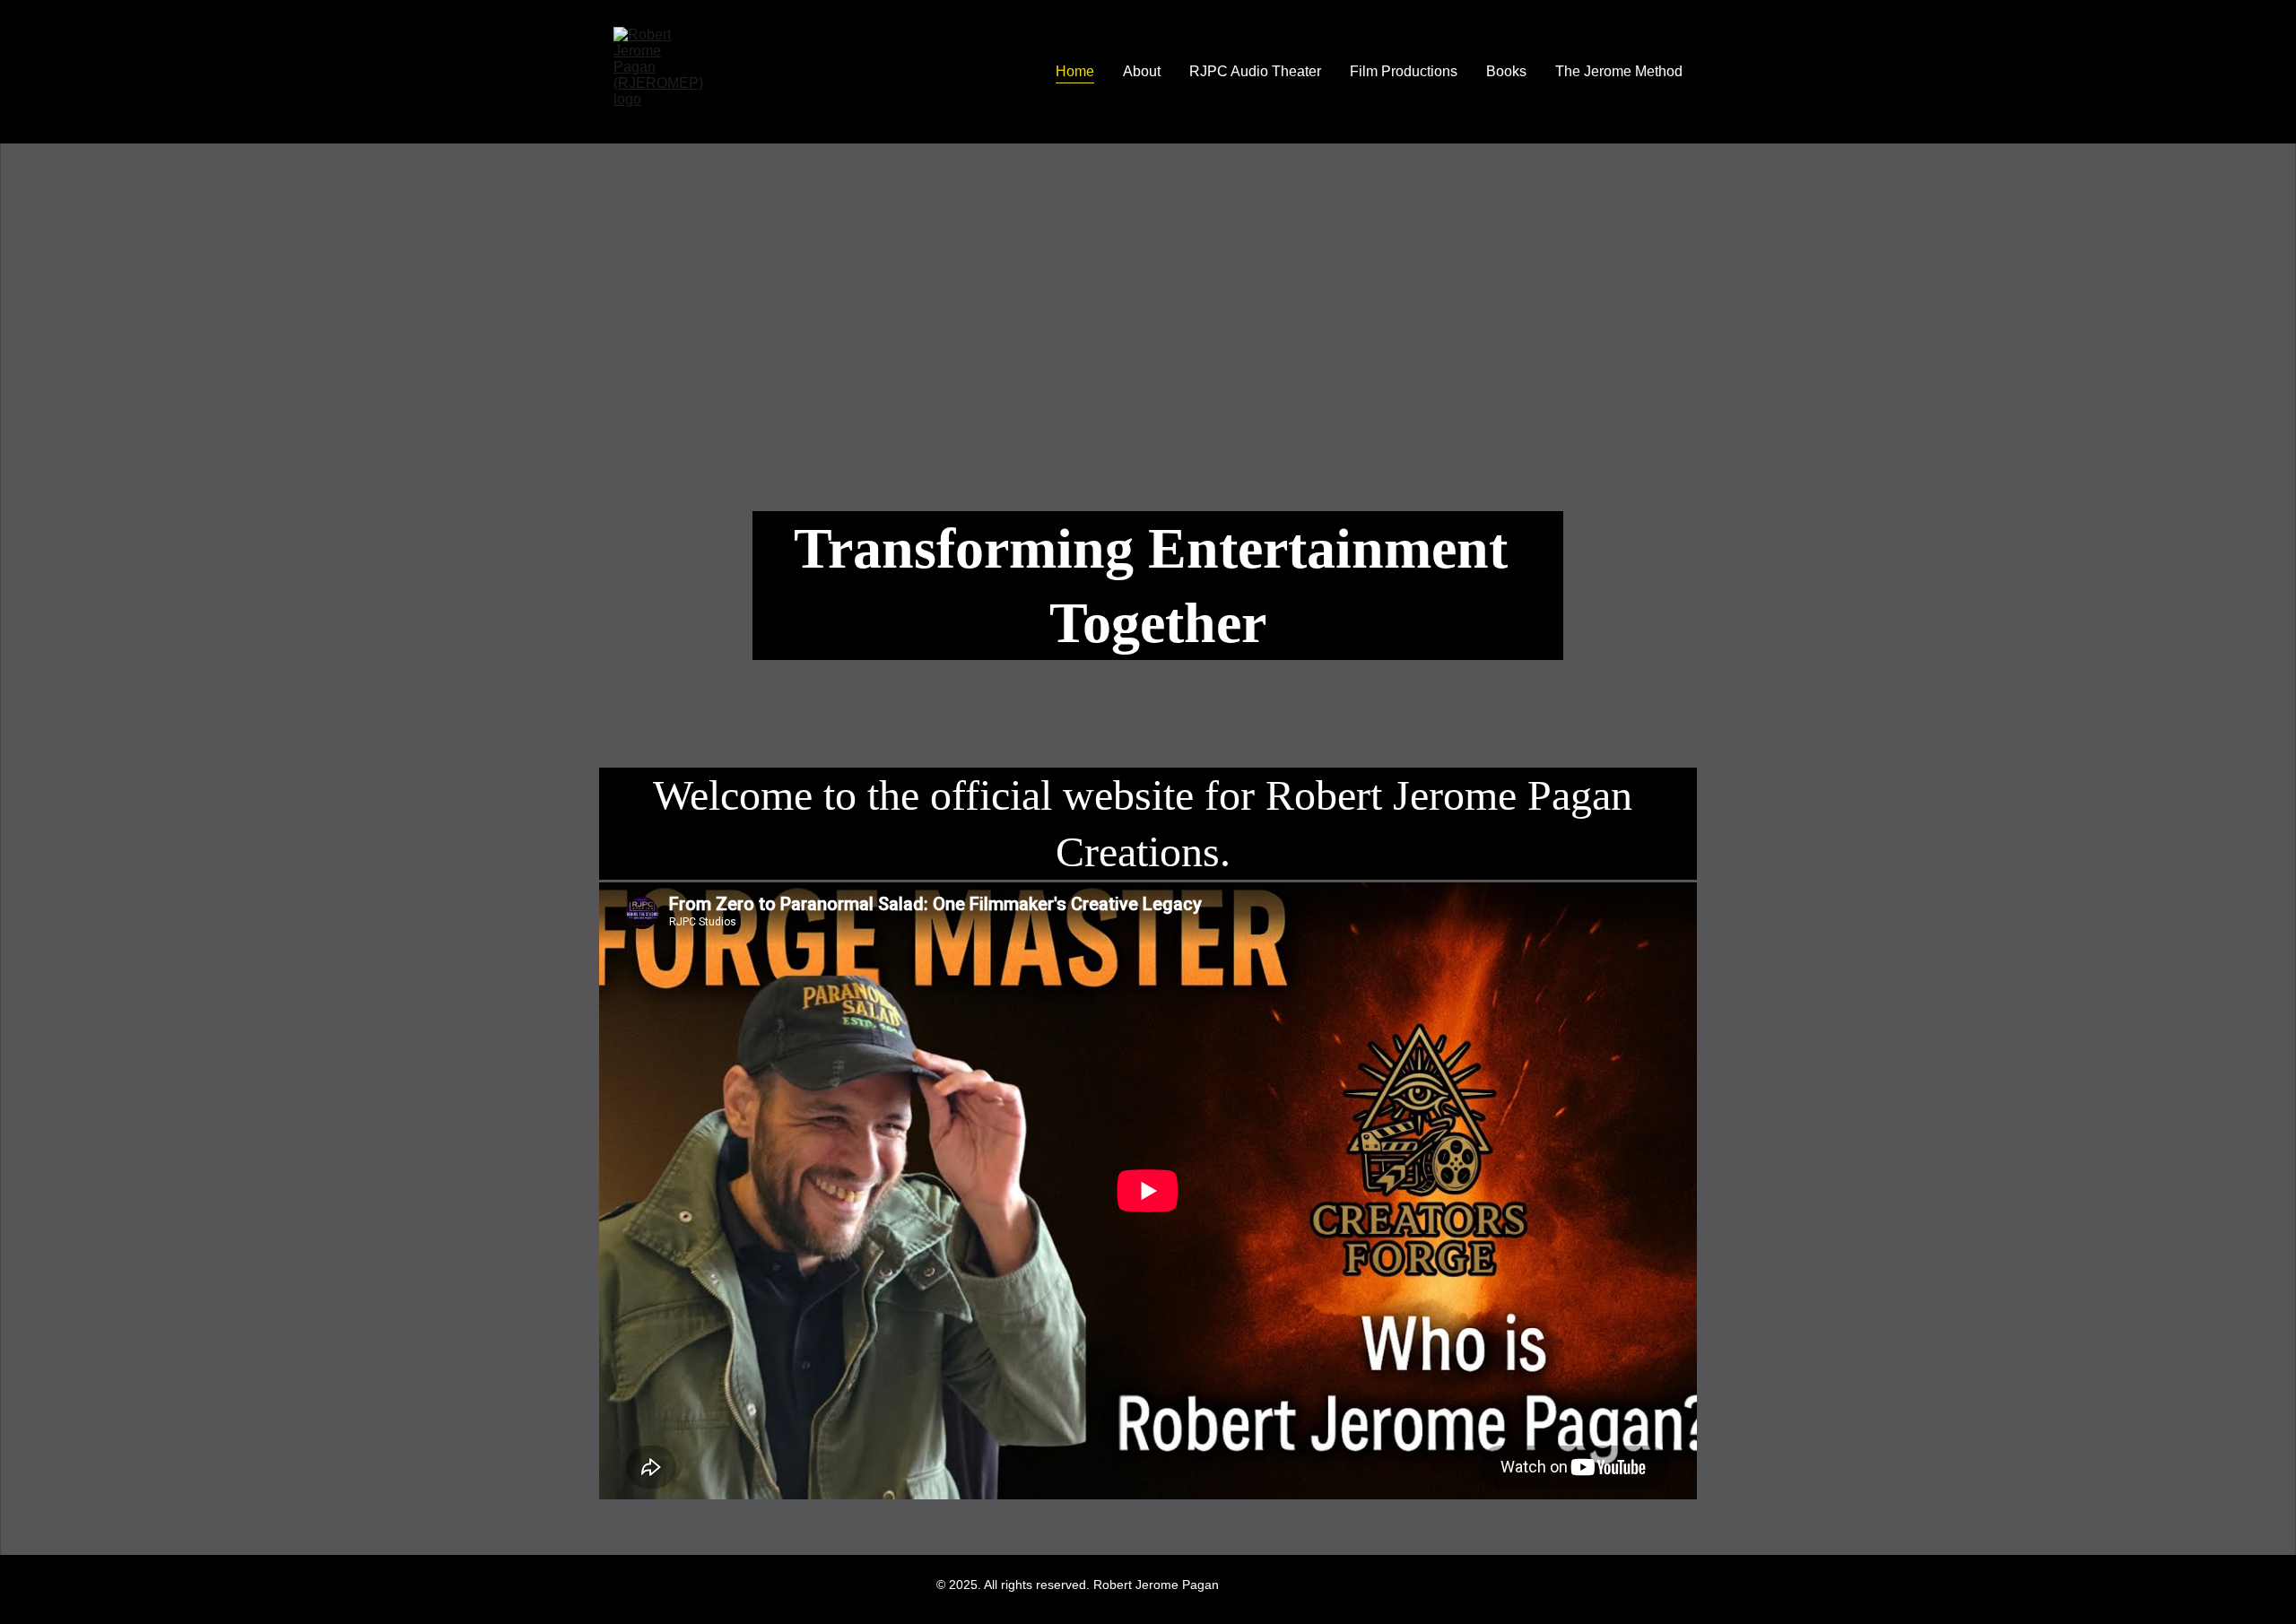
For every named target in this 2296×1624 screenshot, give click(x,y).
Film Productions (1404, 71)
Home (1075, 71)
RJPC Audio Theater (1255, 71)
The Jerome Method (1619, 71)
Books (1506, 71)
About (1142, 71)
